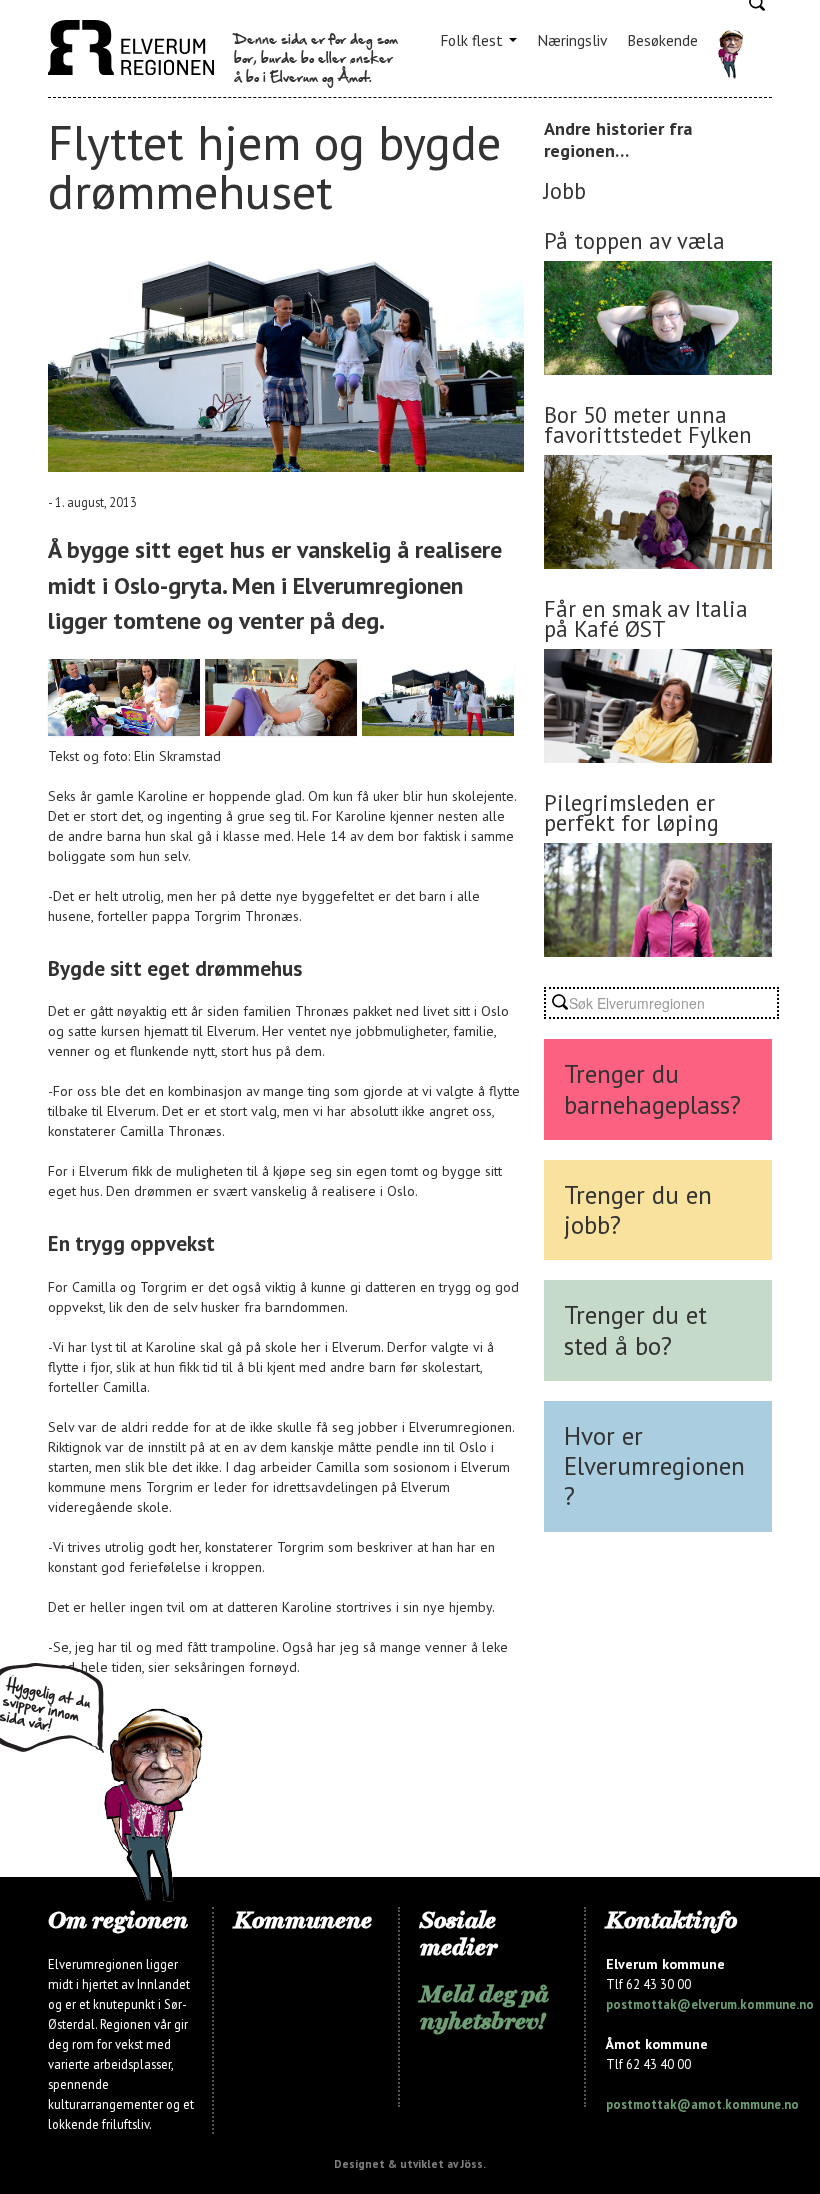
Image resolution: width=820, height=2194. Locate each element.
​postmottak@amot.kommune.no (702, 2104)
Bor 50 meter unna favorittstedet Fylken (648, 424)
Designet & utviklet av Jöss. (410, 2163)
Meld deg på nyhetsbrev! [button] (484, 2007)
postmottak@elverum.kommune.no (710, 2004)
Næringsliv (572, 40)
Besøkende (662, 40)
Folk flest (473, 40)
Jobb (565, 190)
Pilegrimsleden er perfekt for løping (631, 812)
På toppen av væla (634, 240)
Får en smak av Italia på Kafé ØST (646, 618)
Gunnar (730, 54)
